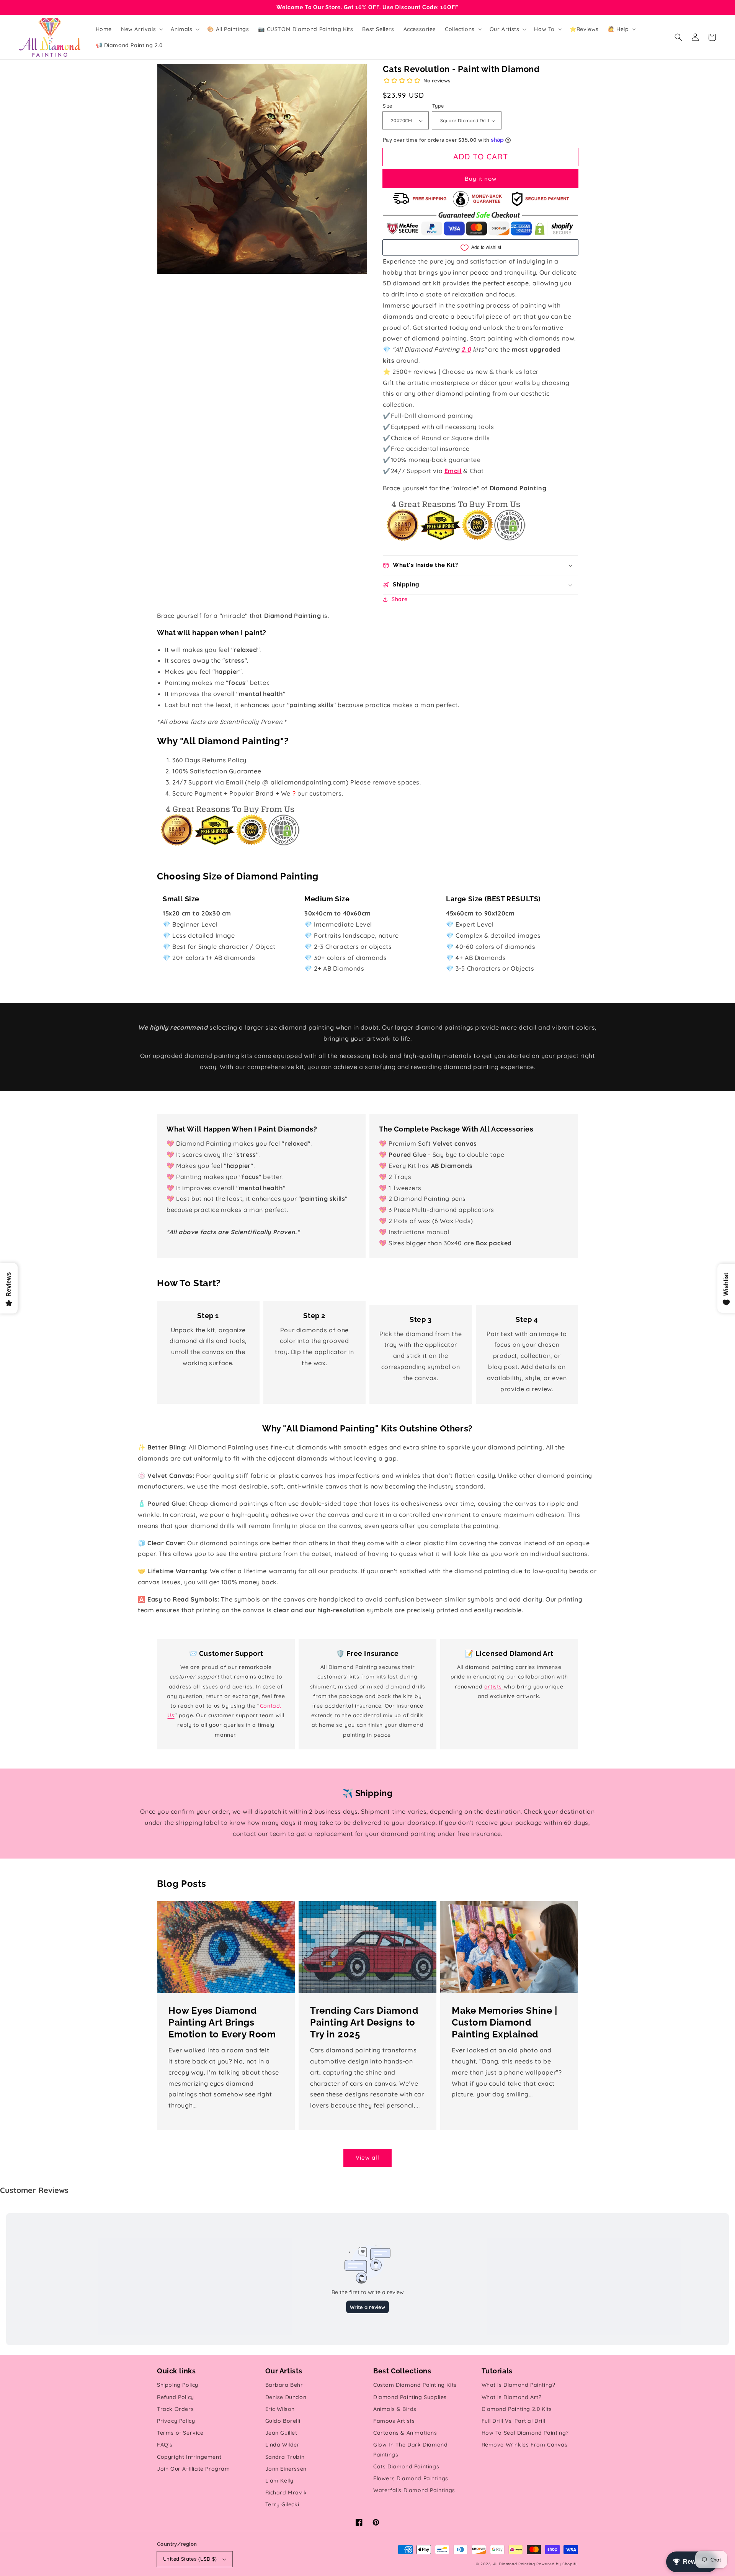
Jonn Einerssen (286, 2469)
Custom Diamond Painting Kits (415, 2385)
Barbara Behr (284, 2385)
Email (453, 471)
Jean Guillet (281, 2433)
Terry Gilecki (282, 2504)
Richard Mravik (286, 2492)
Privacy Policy (176, 2421)
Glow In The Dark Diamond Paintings (410, 2449)
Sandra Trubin (285, 2457)
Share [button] (400, 599)
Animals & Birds (395, 2409)
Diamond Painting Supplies (410, 2397)
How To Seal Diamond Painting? (525, 2433)
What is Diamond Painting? (519, 2385)
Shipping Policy (178, 2385)
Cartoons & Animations (405, 2433)
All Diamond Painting (514, 2564)
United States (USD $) (190, 2559)
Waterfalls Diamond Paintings (414, 2490)
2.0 (466, 349)
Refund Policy (176, 2397)
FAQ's (165, 2445)
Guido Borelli (283, 2421)
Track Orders (175, 2409)
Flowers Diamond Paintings (411, 2478)
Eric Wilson (280, 2409)
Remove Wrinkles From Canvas (525, 2445)
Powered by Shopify (557, 2564)
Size (388, 106)
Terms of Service (180, 2433)
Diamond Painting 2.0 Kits (517, 2409)
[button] (678, 37)
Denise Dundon (286, 2397)
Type (438, 106)
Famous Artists (394, 2421)
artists (494, 1687)
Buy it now (481, 179)
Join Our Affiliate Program (194, 2469)
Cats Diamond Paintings (406, 2466)
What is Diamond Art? (512, 2397)
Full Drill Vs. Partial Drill (514, 2421)
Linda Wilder (283, 2445)
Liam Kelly (279, 2481)
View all (367, 2158)
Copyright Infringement (189, 2457)
